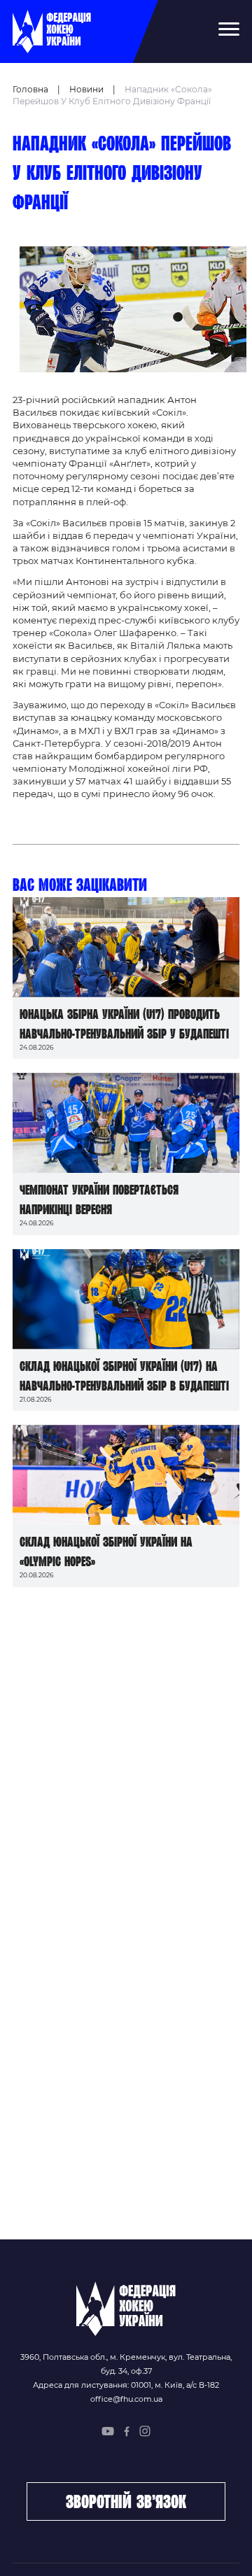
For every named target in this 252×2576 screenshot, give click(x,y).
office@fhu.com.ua (126, 2399)
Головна (30, 89)
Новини (86, 89)
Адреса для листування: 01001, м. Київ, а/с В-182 (126, 2385)
